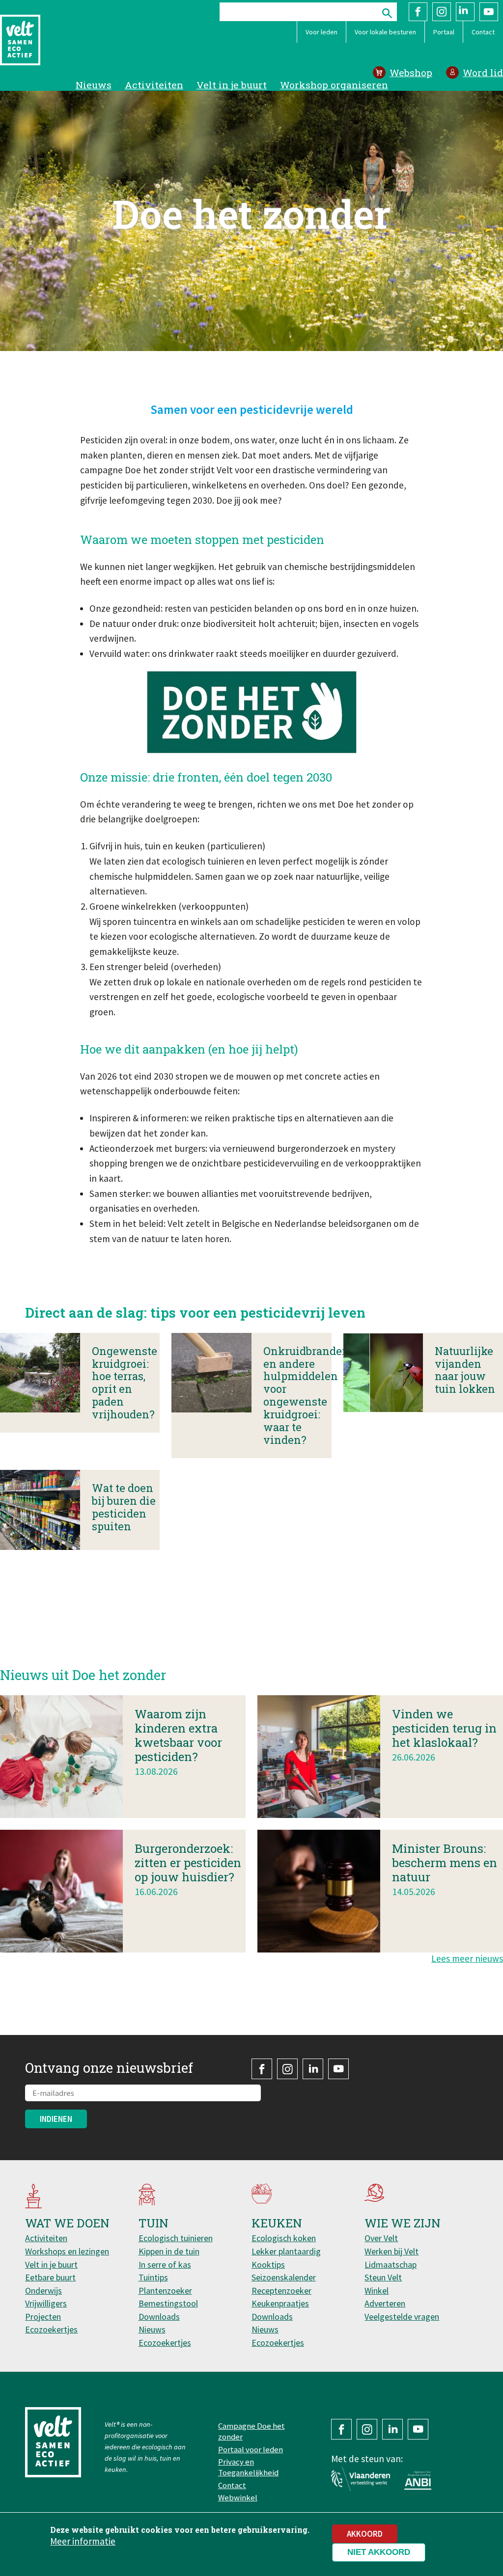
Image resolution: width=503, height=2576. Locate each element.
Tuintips (153, 2277)
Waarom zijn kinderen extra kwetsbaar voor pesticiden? (178, 1735)
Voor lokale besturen (385, 32)
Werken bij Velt (391, 2251)
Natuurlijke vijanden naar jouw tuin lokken (465, 1370)
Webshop (411, 72)
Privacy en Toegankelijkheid (248, 2467)
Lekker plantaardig (286, 2251)
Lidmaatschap (391, 2264)
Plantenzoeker (165, 2291)
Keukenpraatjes (280, 2303)
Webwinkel (238, 2497)
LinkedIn (465, 12)
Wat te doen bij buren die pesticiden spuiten (124, 1507)
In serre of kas (165, 2264)
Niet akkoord (379, 2552)
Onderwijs (43, 2291)
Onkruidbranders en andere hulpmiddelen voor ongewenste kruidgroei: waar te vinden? (307, 1395)
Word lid (483, 72)
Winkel (377, 2291)
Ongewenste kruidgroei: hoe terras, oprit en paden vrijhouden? (125, 1383)
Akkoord (365, 2534)
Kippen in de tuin (169, 2251)
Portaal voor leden (251, 2449)
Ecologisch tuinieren (176, 2238)
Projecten (43, 2317)
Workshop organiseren (334, 85)
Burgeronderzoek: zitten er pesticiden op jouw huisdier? (188, 1863)
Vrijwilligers (46, 2303)
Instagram (442, 12)
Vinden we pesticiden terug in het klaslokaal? (444, 1728)
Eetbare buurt (50, 2277)
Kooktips (268, 2264)
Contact (483, 32)
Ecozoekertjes (51, 2329)
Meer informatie (83, 2541)
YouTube (489, 12)
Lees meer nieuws (467, 1958)
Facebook (418, 12)
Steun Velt (383, 2277)
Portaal (444, 32)
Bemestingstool (168, 2303)
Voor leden (321, 32)
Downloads (159, 2317)
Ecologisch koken (284, 2238)
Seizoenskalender (284, 2277)
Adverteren (385, 2303)
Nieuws (94, 85)
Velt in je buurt (232, 85)
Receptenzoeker (281, 2291)
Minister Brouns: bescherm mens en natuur (445, 1863)
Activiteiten (154, 85)
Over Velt (381, 2238)
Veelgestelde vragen (402, 2317)
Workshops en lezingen (67, 2251)
